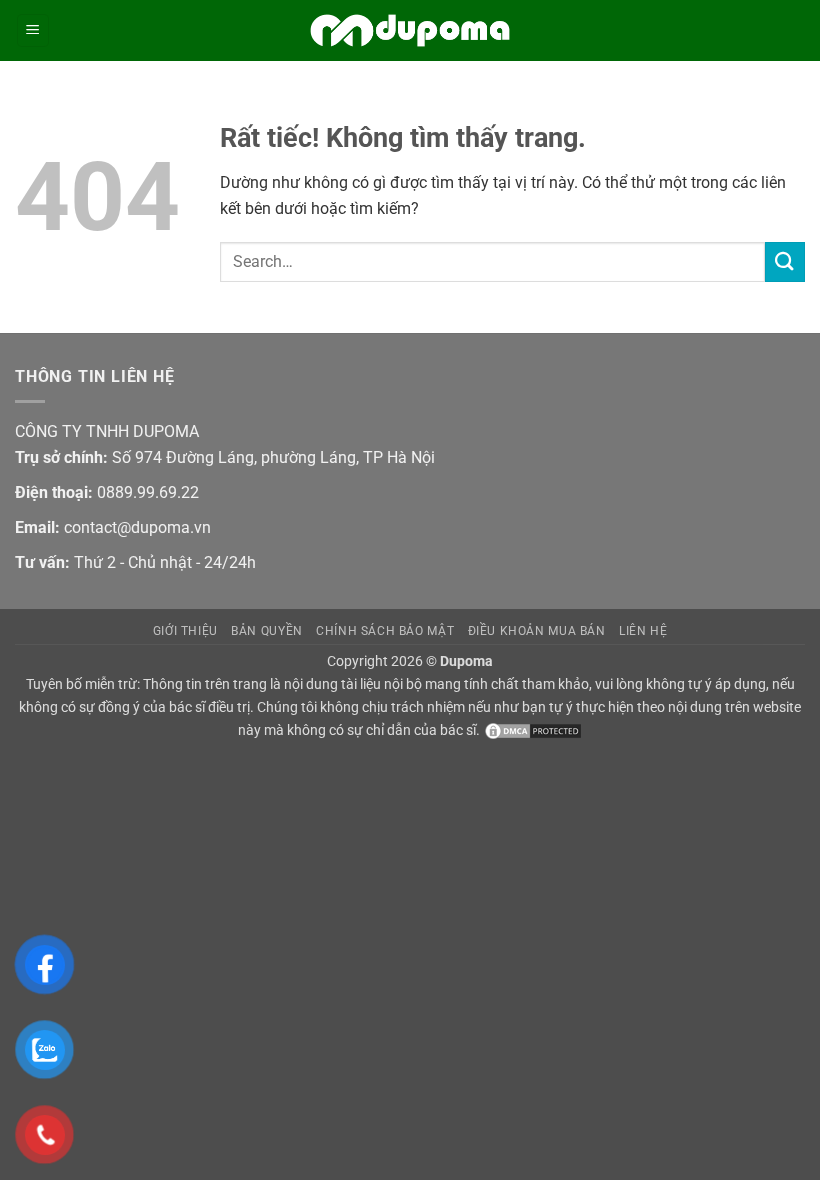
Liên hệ (643, 631)
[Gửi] (785, 261)
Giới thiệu (185, 631)
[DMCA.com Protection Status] (531, 730)
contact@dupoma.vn (137, 527)
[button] (33, 30)
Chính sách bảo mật (385, 631)
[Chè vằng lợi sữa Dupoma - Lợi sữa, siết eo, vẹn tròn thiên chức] (410, 31)
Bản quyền (267, 631)
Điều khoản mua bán (537, 631)
